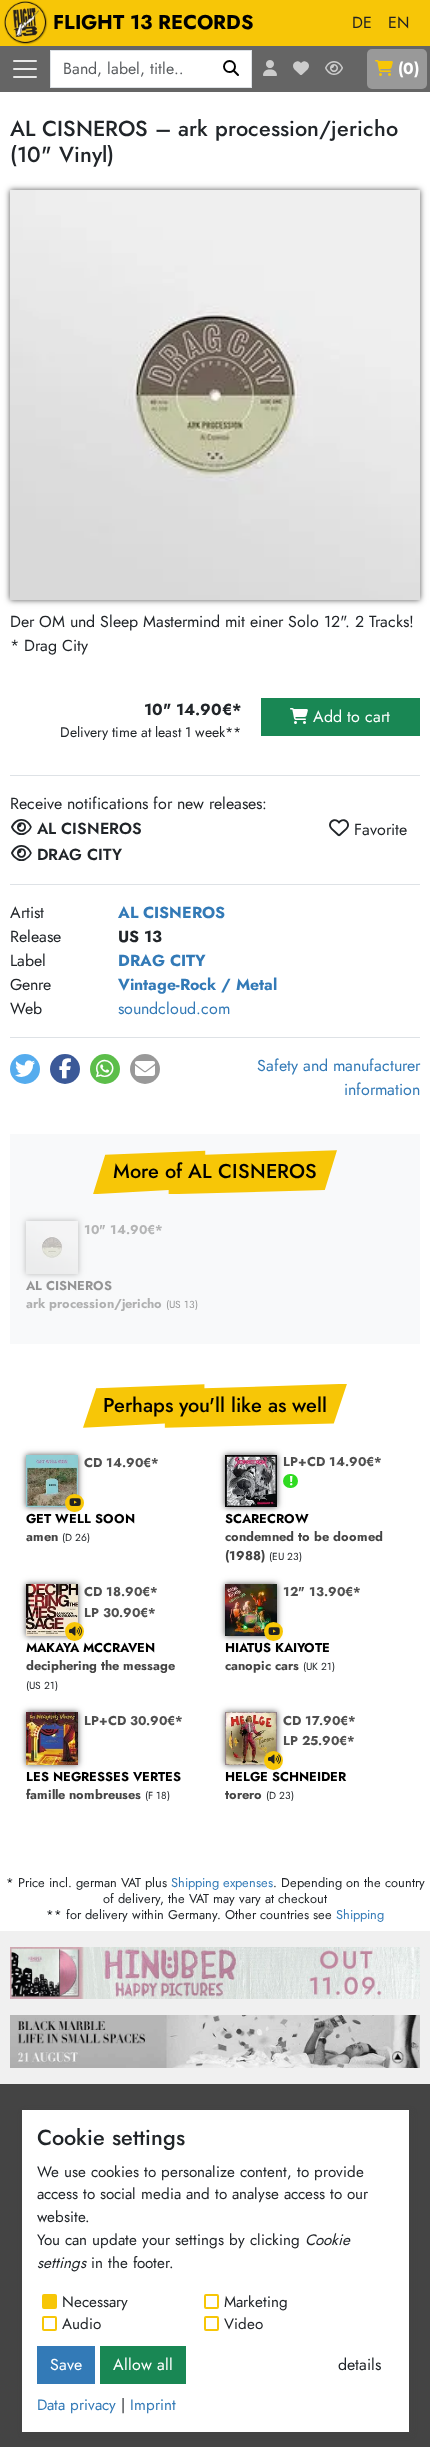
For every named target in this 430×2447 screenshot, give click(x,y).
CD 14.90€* (121, 1462)
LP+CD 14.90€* (332, 1461)
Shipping (360, 1914)
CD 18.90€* (121, 1591)
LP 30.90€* (120, 1612)
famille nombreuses (103, 1786)
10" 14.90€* (123, 1229)
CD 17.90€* (319, 1720)
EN (398, 22)
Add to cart (349, 716)
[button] (25, 1069)
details (359, 2364)
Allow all (143, 2364)
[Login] (270, 69)
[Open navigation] (25, 69)
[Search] (231, 69)
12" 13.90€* (322, 1591)
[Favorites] (301, 69)
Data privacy (76, 2405)
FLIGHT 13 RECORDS (153, 22)
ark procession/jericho (94, 1295)
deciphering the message (100, 1657)
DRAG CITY (162, 960)
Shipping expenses (222, 1882)
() (408, 68)
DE (362, 22)
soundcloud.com (174, 1008)
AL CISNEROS (171, 912)
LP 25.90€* (319, 1740)
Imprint (153, 2405)
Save (66, 2364)
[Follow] (334, 69)
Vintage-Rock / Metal (197, 984)
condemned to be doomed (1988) (304, 1538)
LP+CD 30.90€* (133, 1720)
